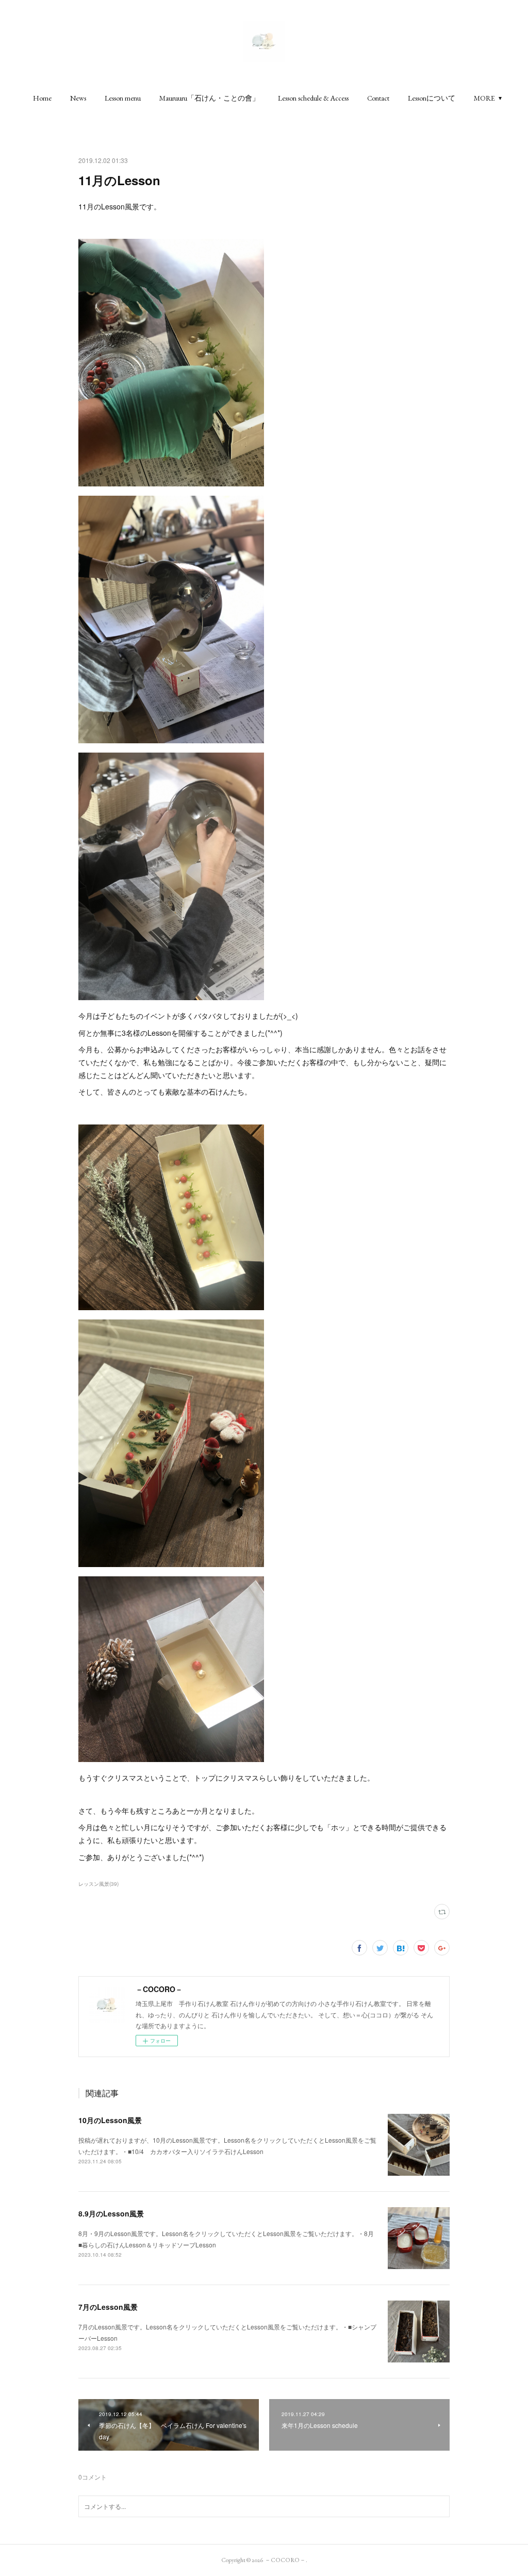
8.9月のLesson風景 (111, 2213)
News (78, 98)
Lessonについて (432, 98)
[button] (42, 98)
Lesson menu (123, 98)
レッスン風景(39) (98, 1884)
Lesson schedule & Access (313, 98)
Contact (378, 98)
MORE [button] (484, 98)
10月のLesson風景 (110, 2120)
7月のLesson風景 (108, 2307)
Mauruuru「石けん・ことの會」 (209, 98)
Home (42, 98)
